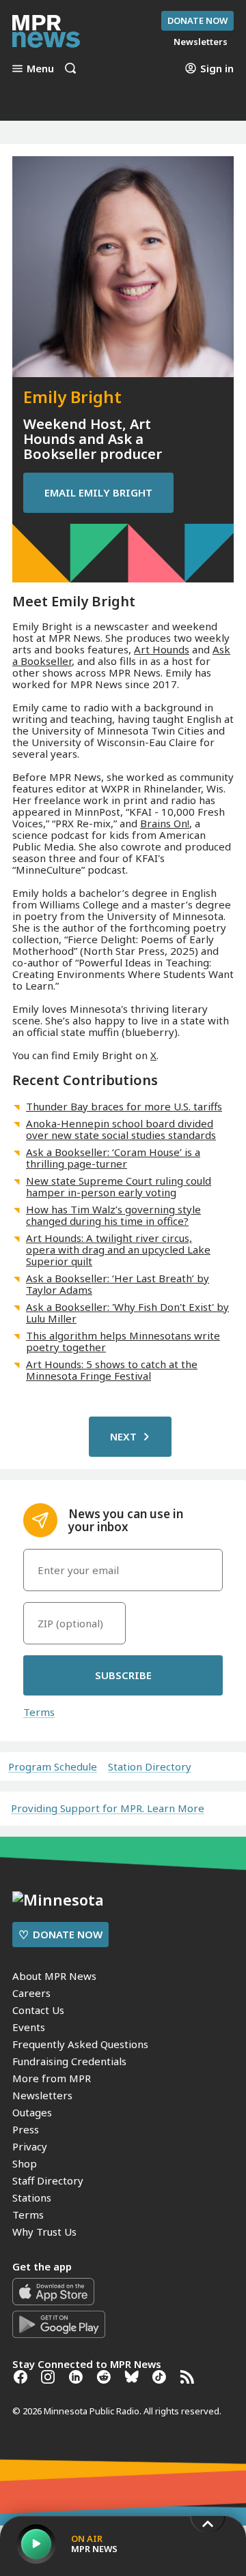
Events (29, 2027)
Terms (39, 1712)
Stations (32, 2197)
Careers (31, 1993)
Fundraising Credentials (69, 2061)
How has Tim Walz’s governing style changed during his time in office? (113, 1215)
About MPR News (54, 1976)
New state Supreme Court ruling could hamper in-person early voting (119, 1186)
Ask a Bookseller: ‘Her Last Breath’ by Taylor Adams (118, 1284)
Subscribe (123, 1675)
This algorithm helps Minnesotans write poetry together (123, 1341)
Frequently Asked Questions (80, 2044)
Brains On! (165, 823)
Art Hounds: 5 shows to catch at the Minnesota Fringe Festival (112, 1370)
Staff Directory (48, 2180)
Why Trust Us (44, 2232)
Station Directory (150, 1767)
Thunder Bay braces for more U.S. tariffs (124, 1106)
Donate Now (197, 20)
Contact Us (38, 2010)
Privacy (30, 2146)
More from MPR (52, 2078)
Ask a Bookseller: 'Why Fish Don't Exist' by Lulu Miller (127, 1313)
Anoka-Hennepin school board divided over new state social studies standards (121, 1129)
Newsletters (42, 2095)
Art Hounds (162, 649)
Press (26, 2129)
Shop (25, 2163)
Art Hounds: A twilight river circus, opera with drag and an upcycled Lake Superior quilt (118, 1249)
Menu (40, 68)
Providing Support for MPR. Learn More (108, 1808)
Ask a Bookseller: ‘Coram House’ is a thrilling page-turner (113, 1158)
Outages (32, 2112)
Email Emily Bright (98, 492)
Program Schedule (53, 1767)
